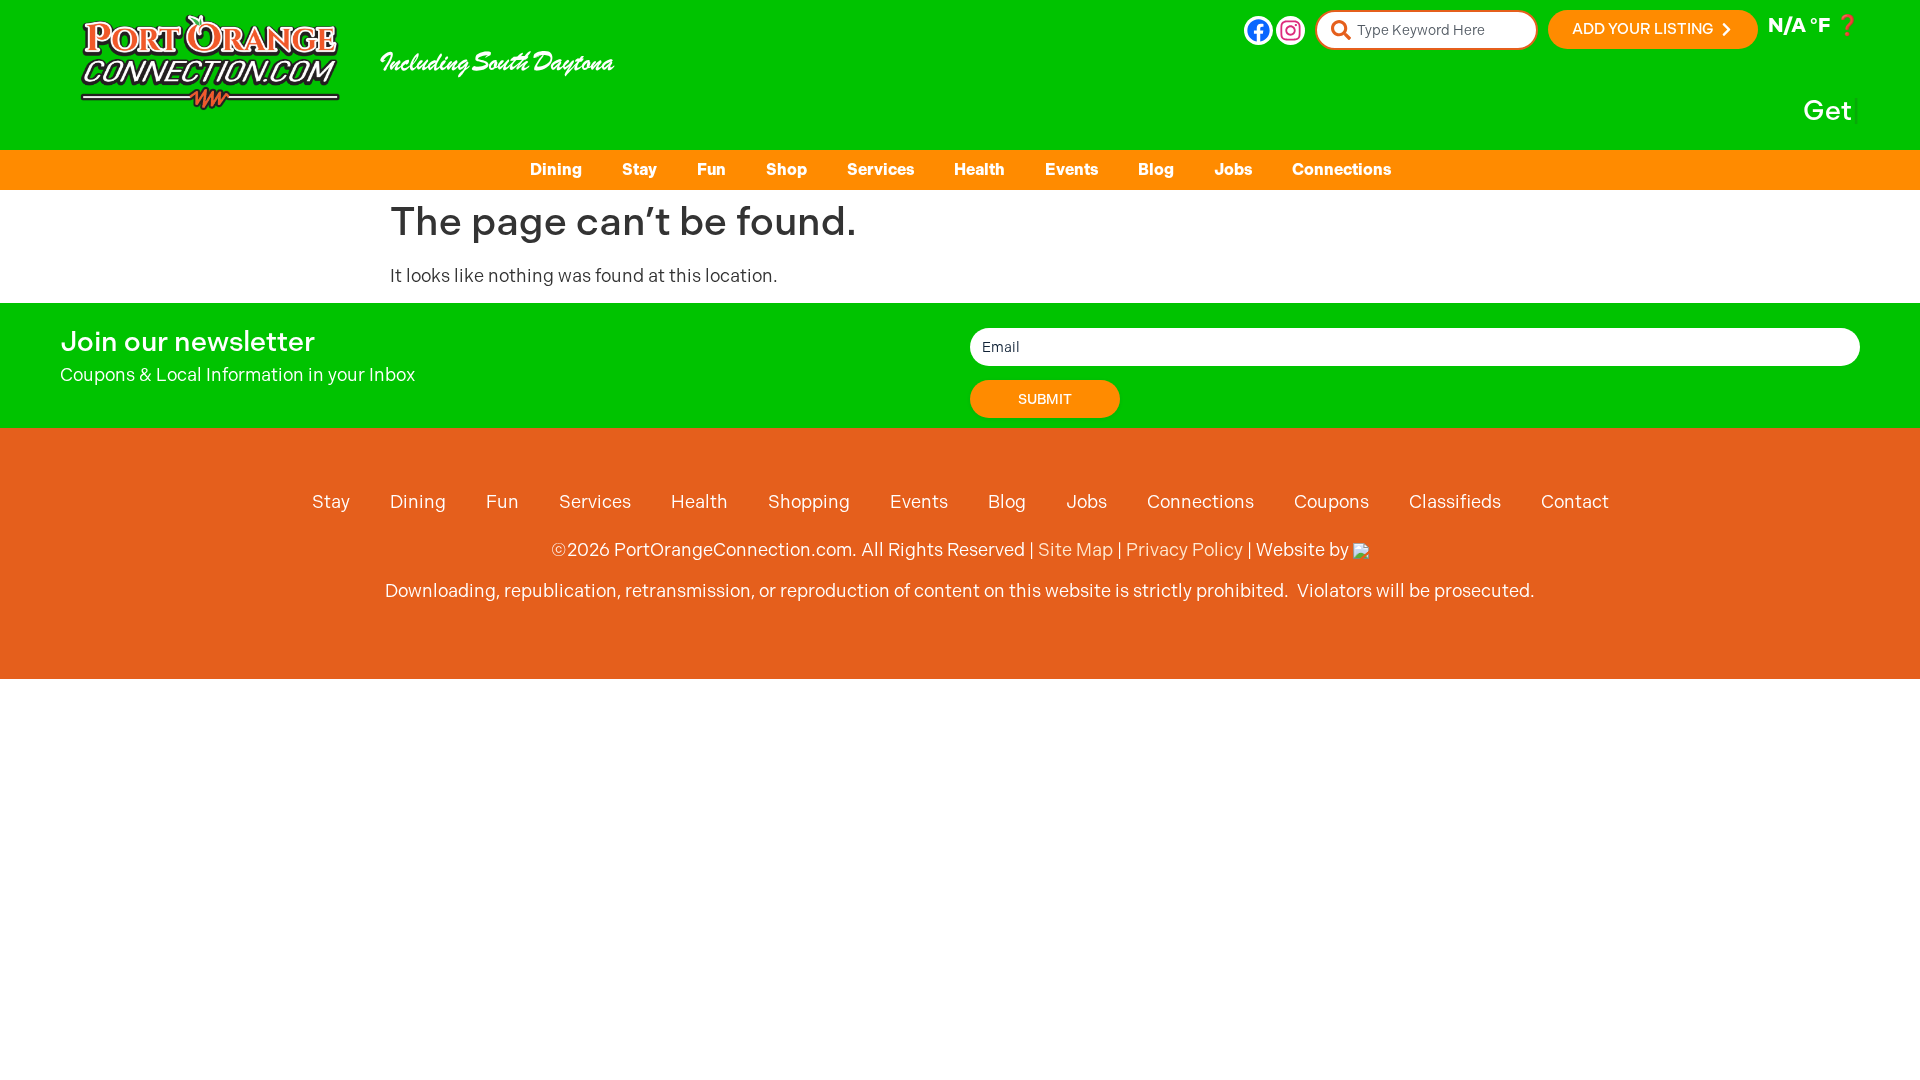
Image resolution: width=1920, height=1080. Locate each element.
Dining (556, 169)
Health (979, 169)
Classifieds (1455, 501)
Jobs (1233, 169)
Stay (639, 169)
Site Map (1075, 549)
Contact (1575, 501)
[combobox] (1426, 30)
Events (1071, 169)
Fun (711, 169)
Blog (1156, 169)
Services (880, 169)
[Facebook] (1258, 30)
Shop (786, 169)
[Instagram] (1290, 30)
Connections (1341, 169)
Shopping (809, 501)
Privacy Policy (1184, 549)
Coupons (1331, 501)
